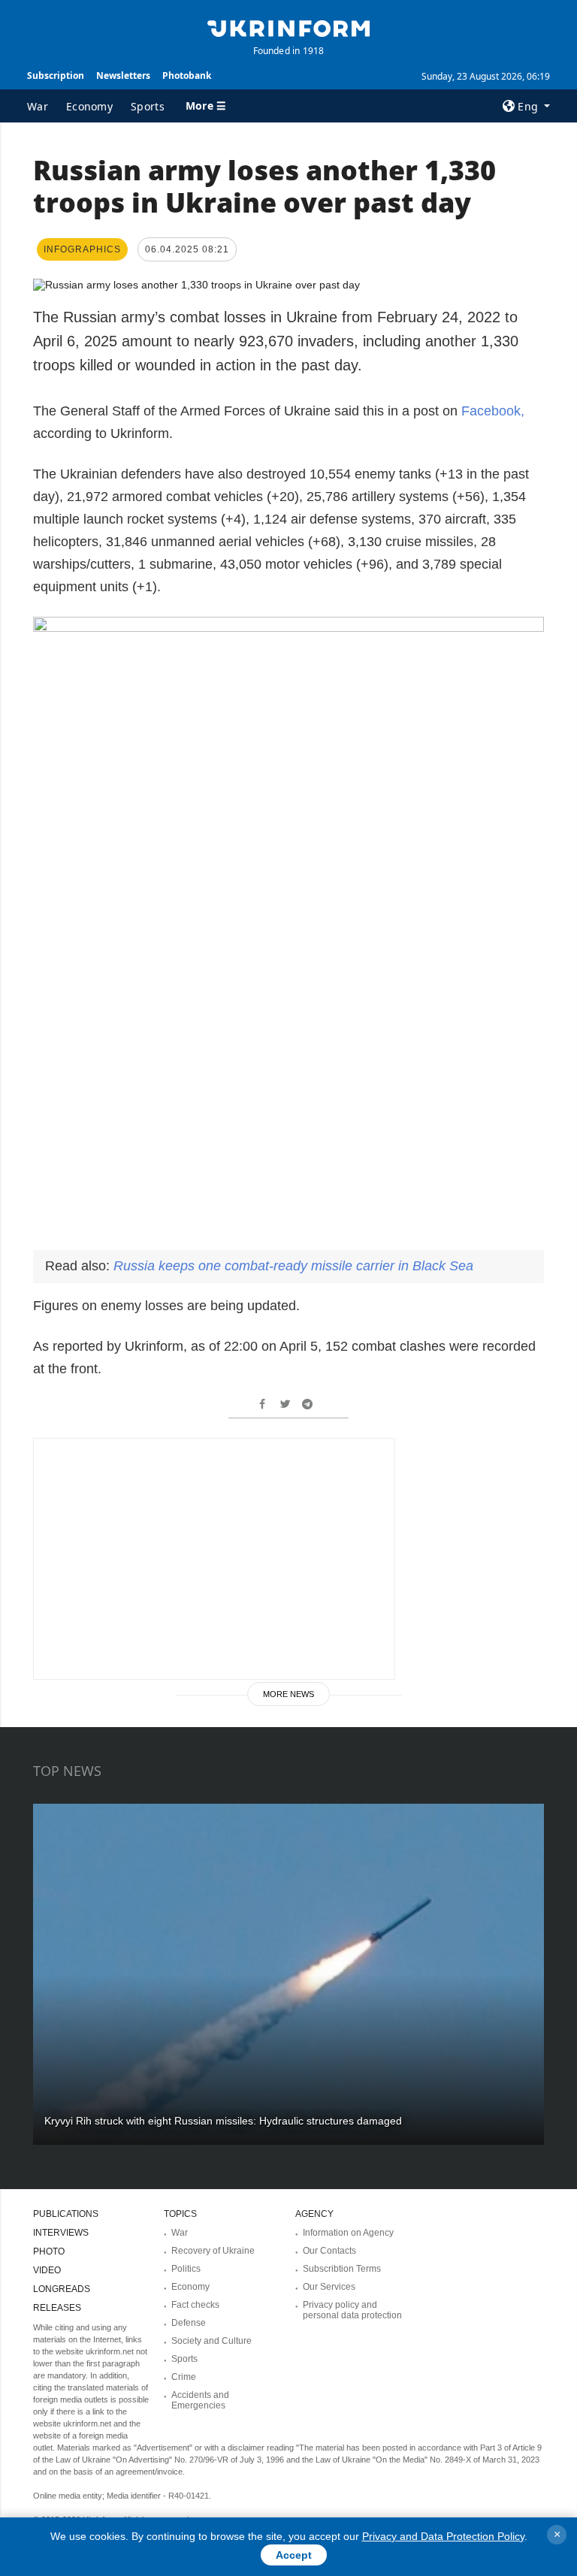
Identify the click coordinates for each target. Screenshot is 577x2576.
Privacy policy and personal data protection (352, 2310)
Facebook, (493, 411)
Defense (189, 2323)
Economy (89, 106)
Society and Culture (211, 2341)
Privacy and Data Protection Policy (443, 2536)
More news (288, 1694)
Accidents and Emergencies (200, 2400)
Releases (57, 2308)
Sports (148, 106)
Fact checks (195, 2305)
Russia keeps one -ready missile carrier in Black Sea (293, 1266)
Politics (186, 2269)
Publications (66, 2214)
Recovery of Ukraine (213, 2251)
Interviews (61, 2233)
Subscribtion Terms (342, 2269)
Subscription (56, 75)
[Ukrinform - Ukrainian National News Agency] (288, 27)
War (38, 106)
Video (47, 2270)
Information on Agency (348, 2233)
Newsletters (123, 75)
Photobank (187, 75)
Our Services (329, 2287)
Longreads (62, 2289)
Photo (49, 2251)
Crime (184, 2377)
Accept (294, 2555)
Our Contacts (329, 2251)
